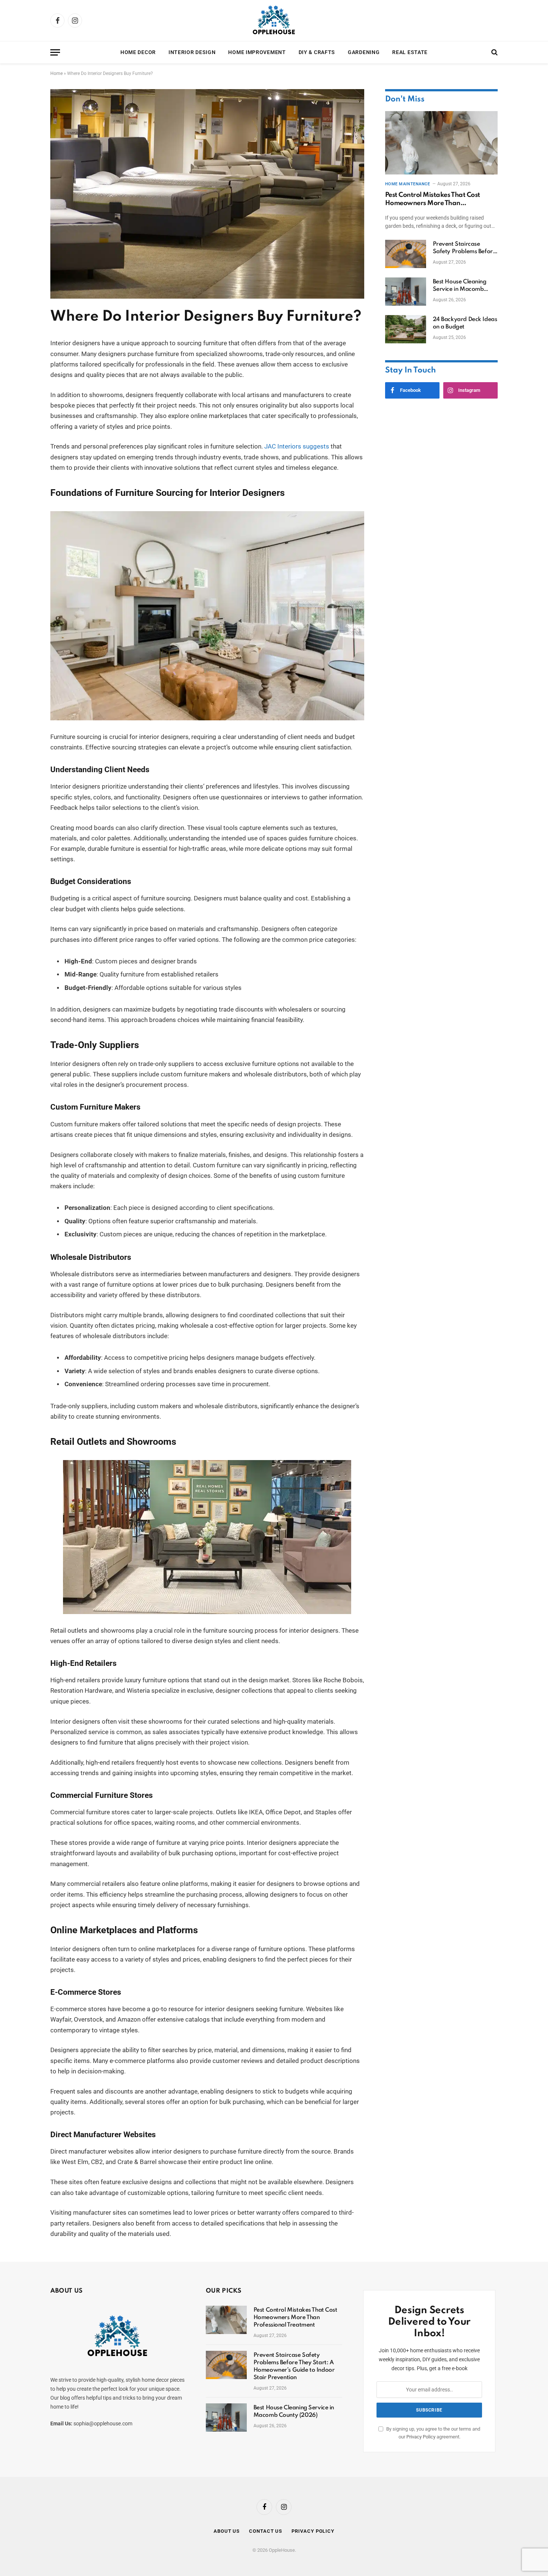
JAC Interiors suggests (297, 446)
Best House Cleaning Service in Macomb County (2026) (460, 286)
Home (56, 73)
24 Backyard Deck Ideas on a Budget (465, 323)
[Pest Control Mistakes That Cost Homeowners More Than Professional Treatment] (441, 143)
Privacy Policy (421, 2437)
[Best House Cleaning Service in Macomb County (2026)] (406, 292)
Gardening (364, 52)
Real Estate (410, 52)
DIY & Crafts (317, 52)
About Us (227, 2531)
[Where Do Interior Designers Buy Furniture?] (207, 297)
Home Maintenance (408, 184)
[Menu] (55, 52)
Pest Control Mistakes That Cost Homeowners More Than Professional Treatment (433, 200)
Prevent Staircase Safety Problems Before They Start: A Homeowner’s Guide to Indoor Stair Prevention (464, 248)
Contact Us (266, 2531)
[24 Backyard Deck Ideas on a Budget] (406, 329)
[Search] (494, 52)
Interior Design (192, 52)
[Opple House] (274, 21)
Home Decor (138, 52)
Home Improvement (257, 52)
